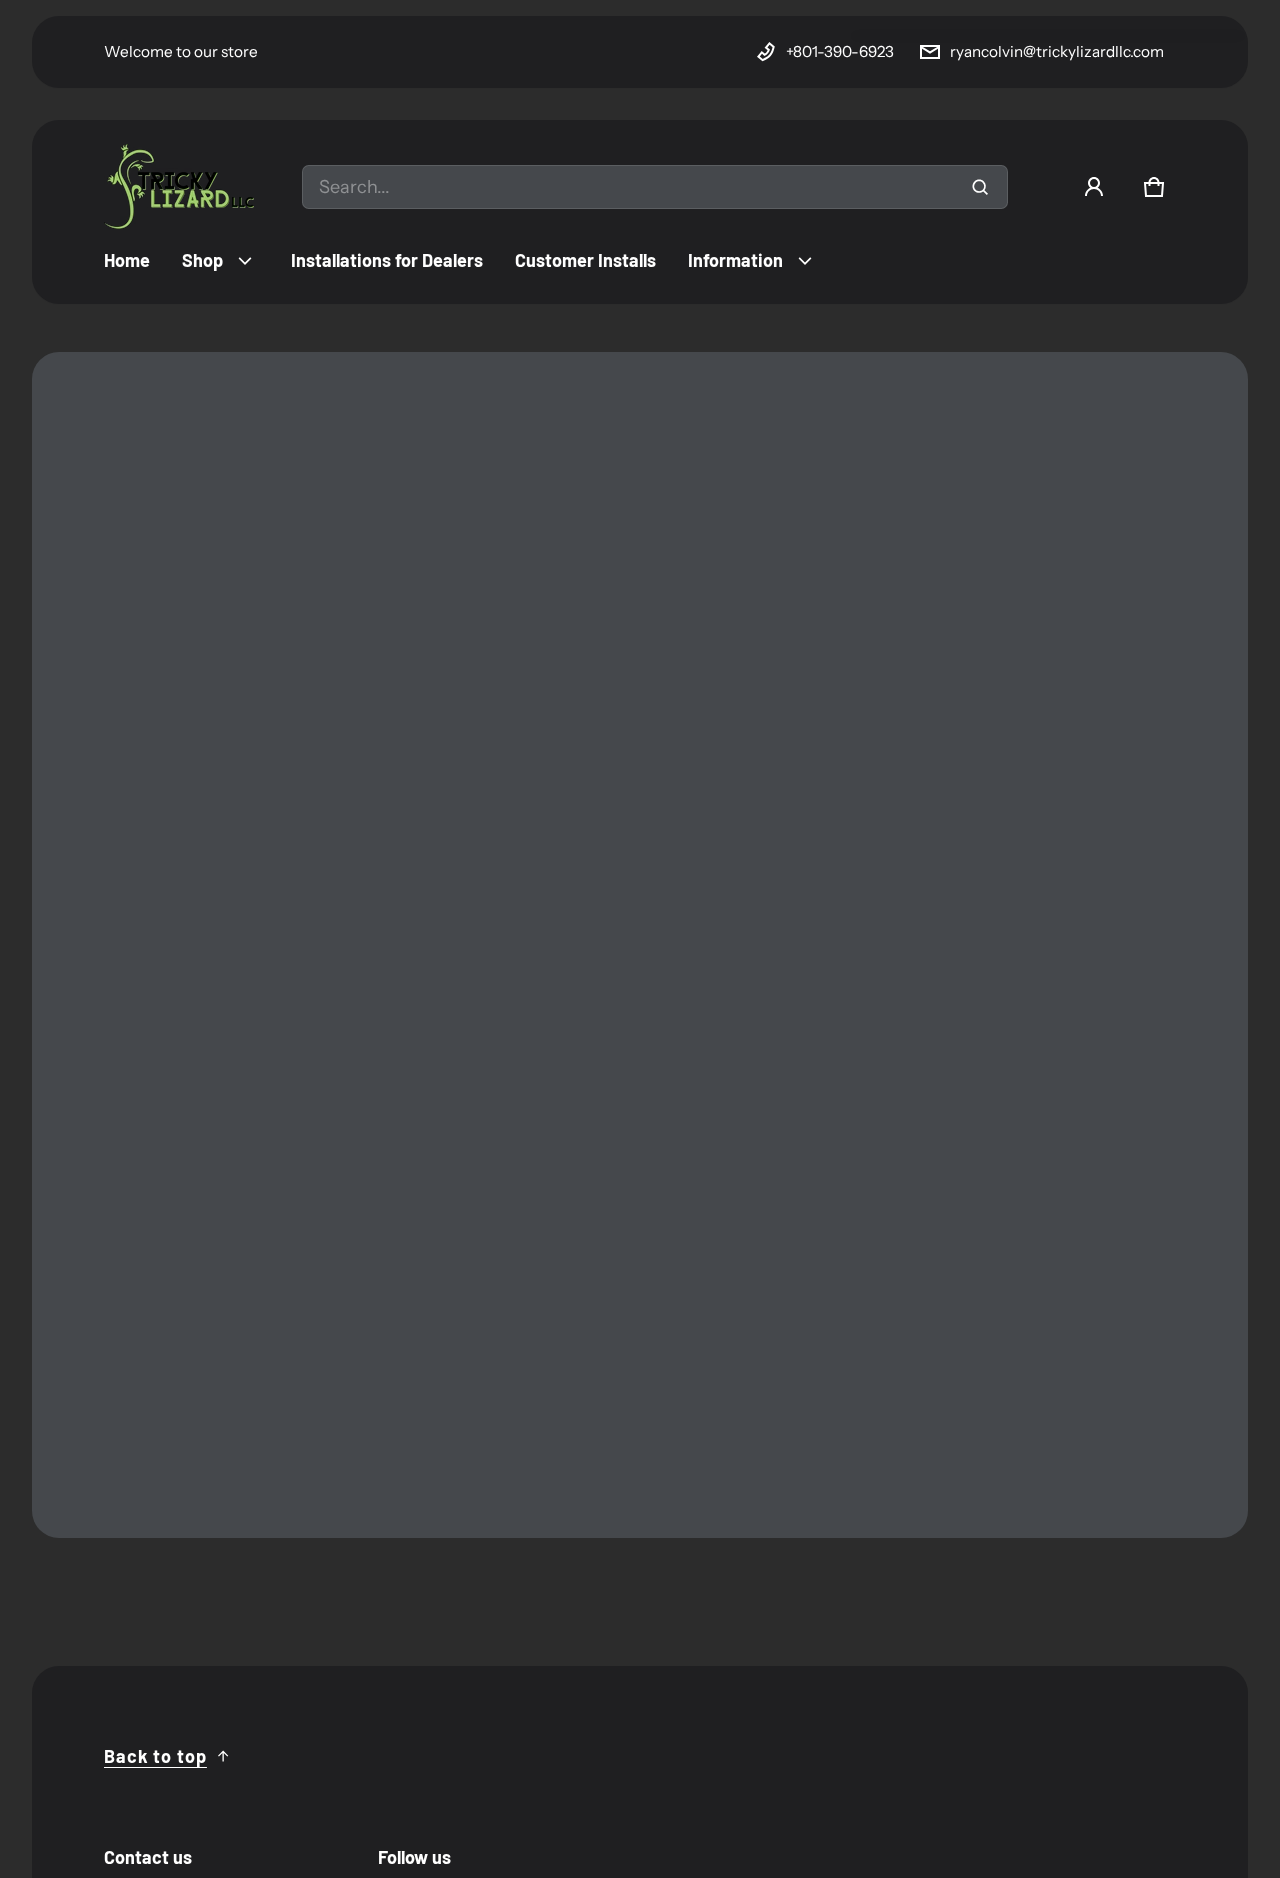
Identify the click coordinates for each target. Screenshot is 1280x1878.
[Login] (1094, 187)
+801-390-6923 (840, 51)
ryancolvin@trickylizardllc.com (1057, 51)
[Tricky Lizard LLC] (179, 186)
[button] (1154, 187)
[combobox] (655, 187)
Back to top (155, 1756)
